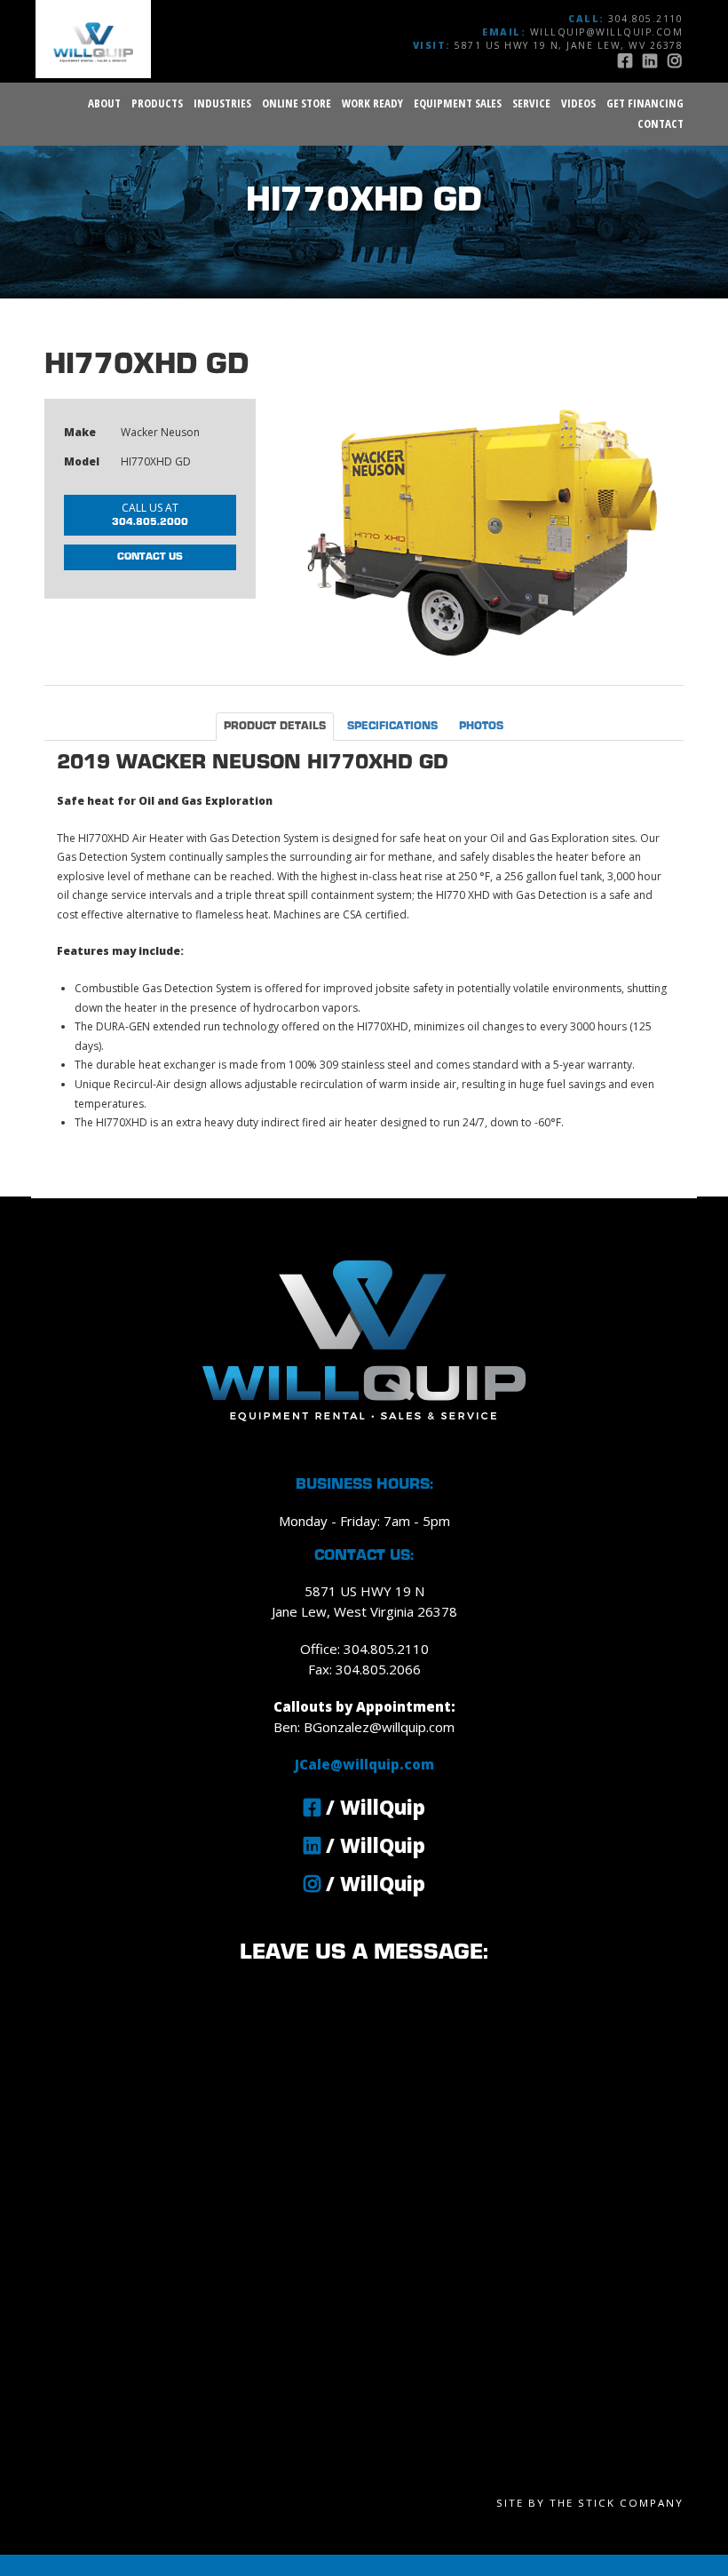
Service (531, 103)
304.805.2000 (150, 513)
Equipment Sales (458, 103)
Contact (661, 123)
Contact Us (150, 557)
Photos (481, 727)
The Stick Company (617, 2503)
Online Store (297, 103)
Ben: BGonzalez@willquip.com (364, 1727)
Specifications (392, 727)
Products (157, 103)
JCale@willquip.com (364, 1764)
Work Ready (372, 103)
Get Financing (645, 103)
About (104, 103)
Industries (222, 103)
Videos (578, 103)
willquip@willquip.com (607, 32)
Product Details (275, 727)
